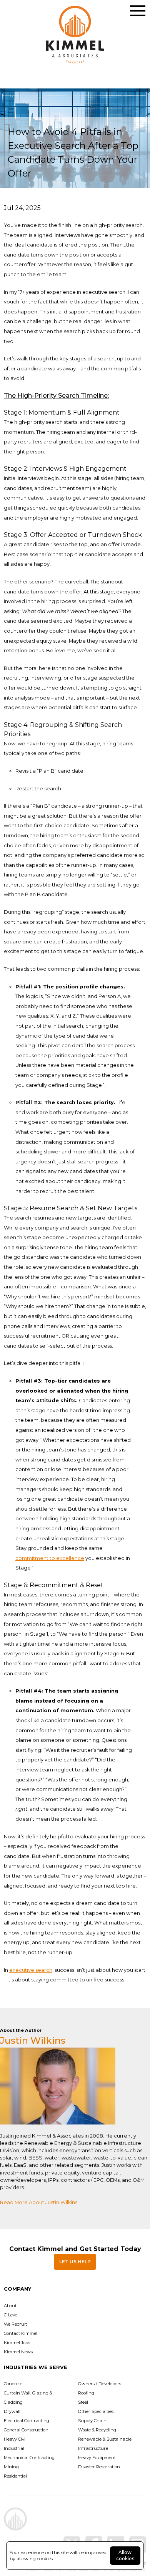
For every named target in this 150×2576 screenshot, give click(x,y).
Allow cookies (125, 2555)
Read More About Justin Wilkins (39, 2202)
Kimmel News (18, 2352)
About (10, 2306)
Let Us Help (75, 2262)
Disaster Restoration (99, 2467)
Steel (83, 2402)
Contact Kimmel (21, 2333)
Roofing (86, 2393)
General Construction (26, 2430)
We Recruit (15, 2324)
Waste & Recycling (97, 2430)
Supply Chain (92, 2421)
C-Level (11, 2315)
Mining (11, 2467)
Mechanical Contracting (29, 2458)
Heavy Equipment (97, 2458)
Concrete (13, 2384)
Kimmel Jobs (17, 2343)
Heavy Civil (15, 2439)
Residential (15, 2476)
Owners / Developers (100, 2384)
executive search (31, 1970)
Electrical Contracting (27, 2421)
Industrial (14, 2448)
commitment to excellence (50, 1558)
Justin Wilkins (33, 2040)
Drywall (12, 2411)
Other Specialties (96, 2411)
